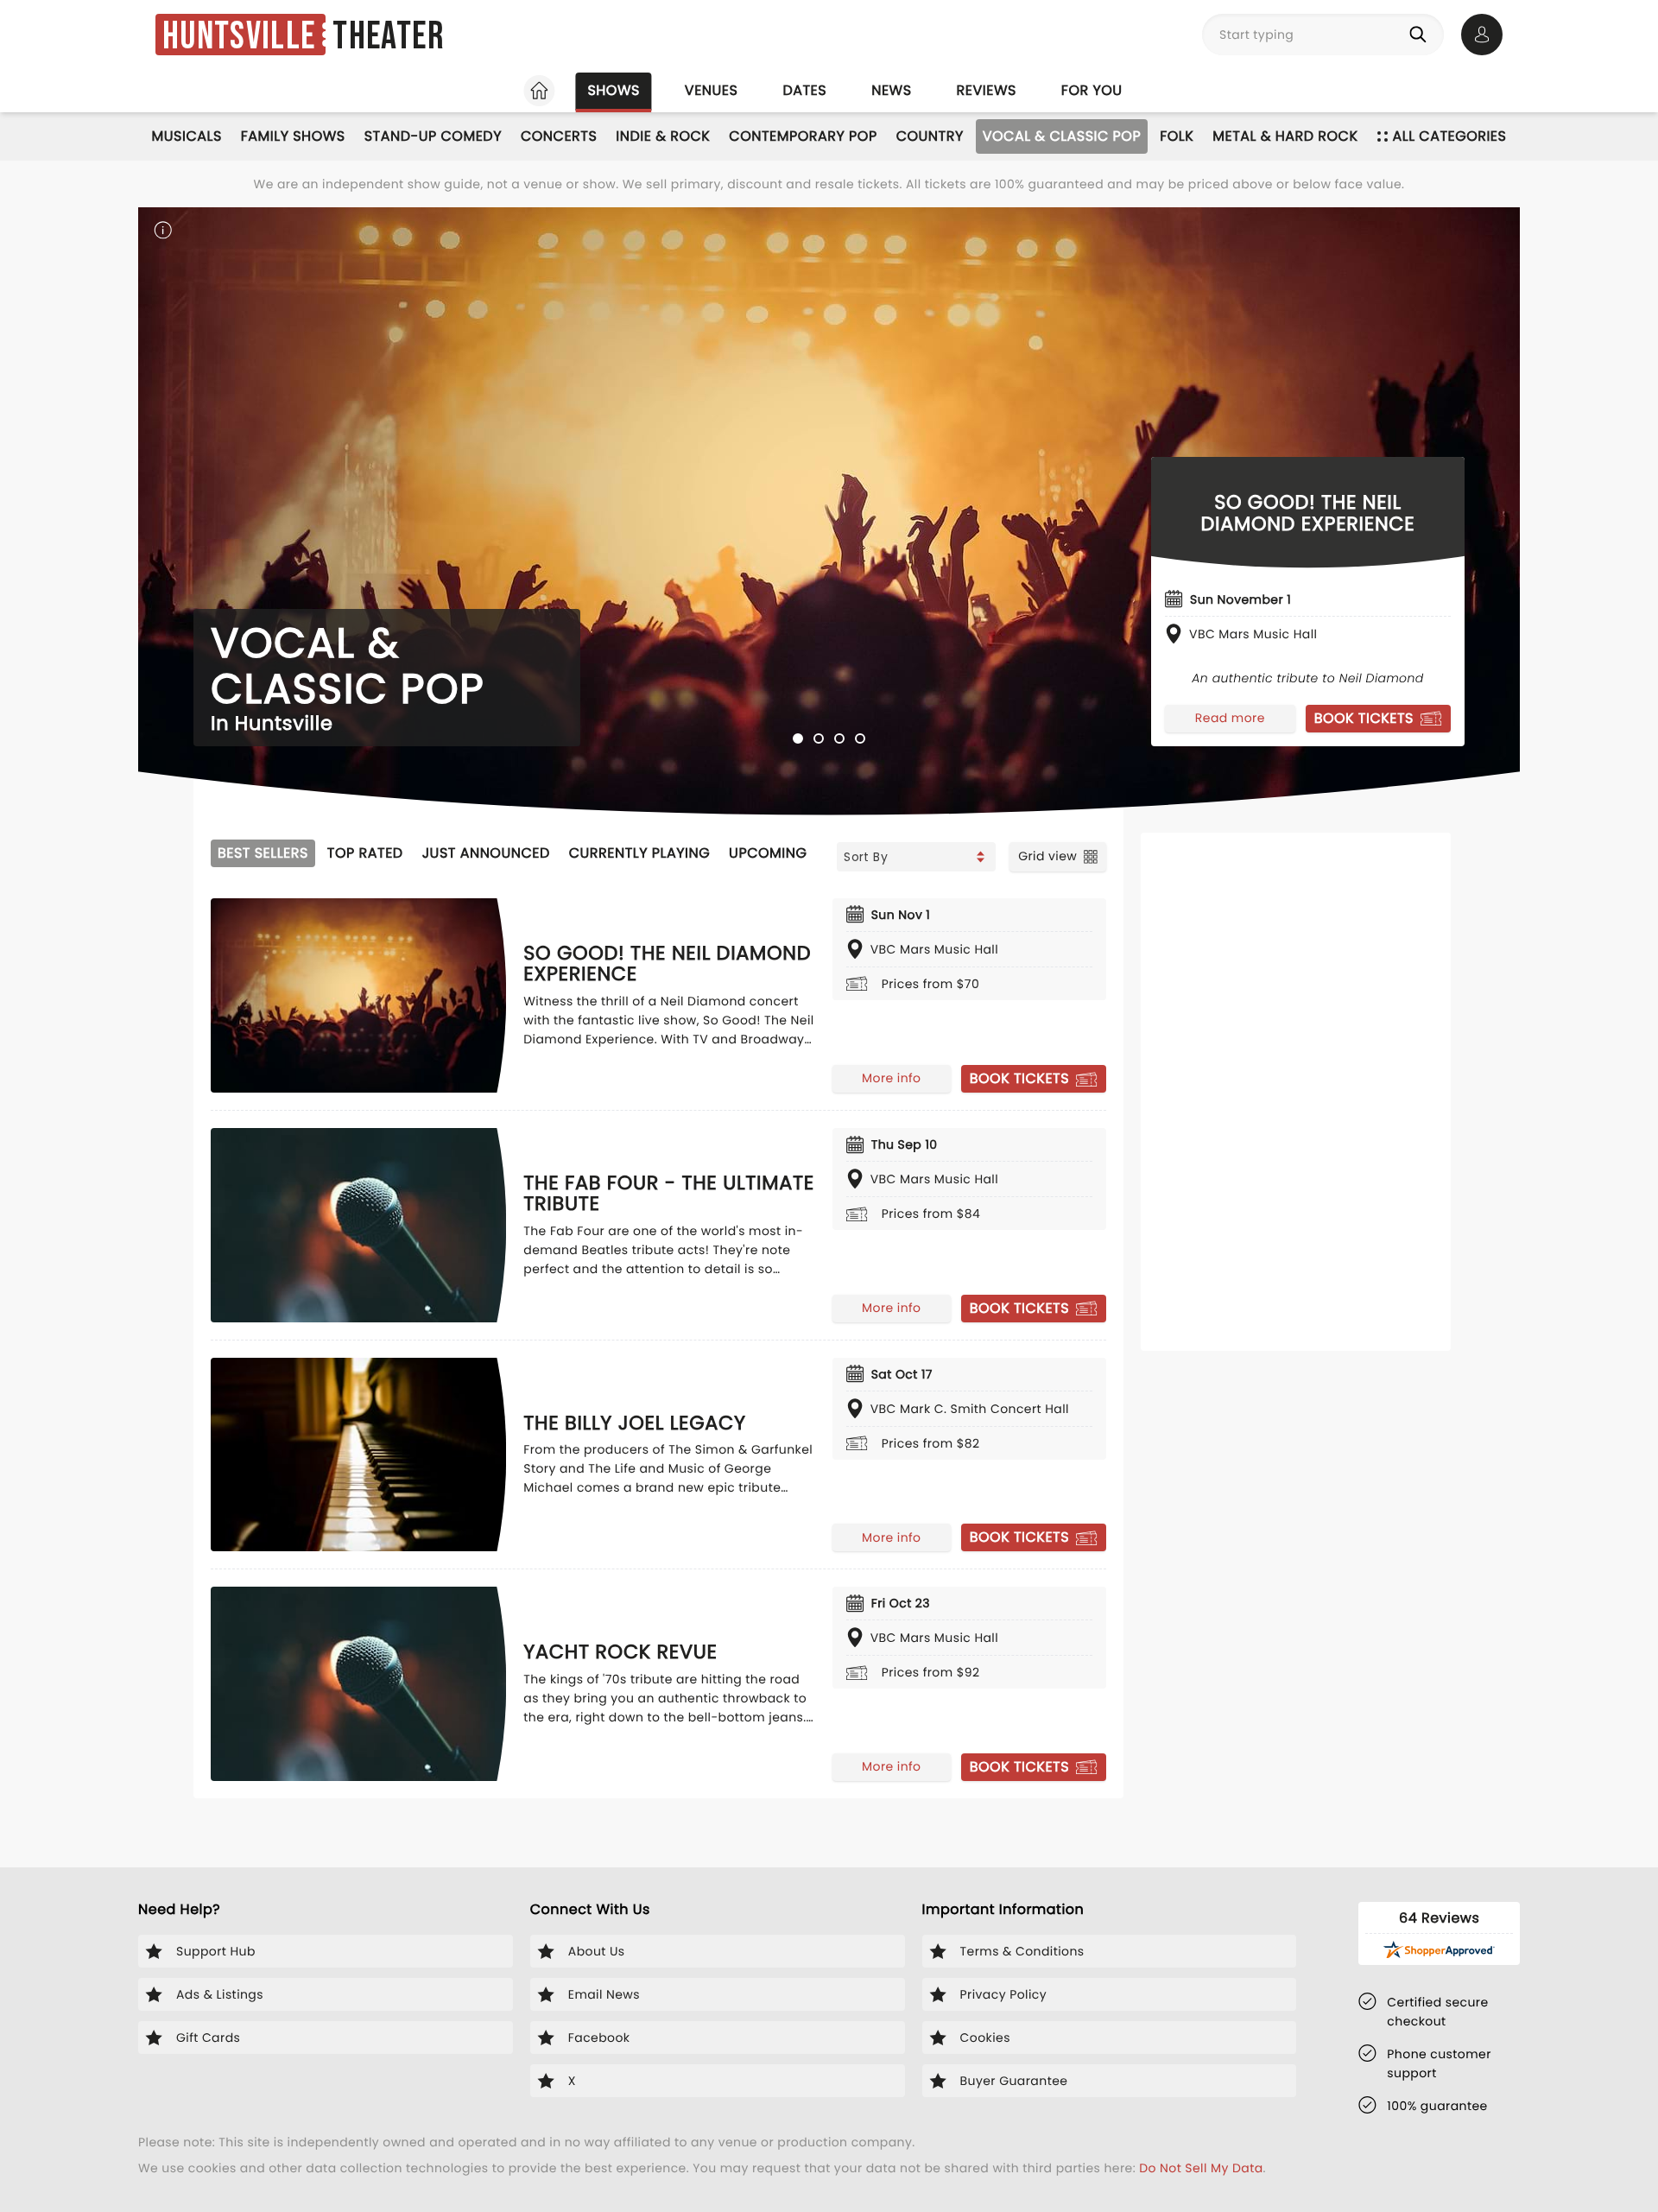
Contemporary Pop (803, 136)
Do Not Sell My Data (1201, 2168)
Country (930, 136)
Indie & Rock (663, 136)
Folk (1177, 136)
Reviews (987, 90)
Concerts (559, 136)
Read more (1230, 718)
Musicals (187, 136)
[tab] (798, 738)
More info (891, 1078)
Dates (804, 90)
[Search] (1421, 35)
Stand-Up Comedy (433, 136)
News (891, 90)
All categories (1450, 136)
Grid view (1047, 856)
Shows (613, 90)
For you (1092, 90)
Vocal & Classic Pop (1062, 136)
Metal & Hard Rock (1285, 136)
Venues (712, 90)
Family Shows (293, 136)
